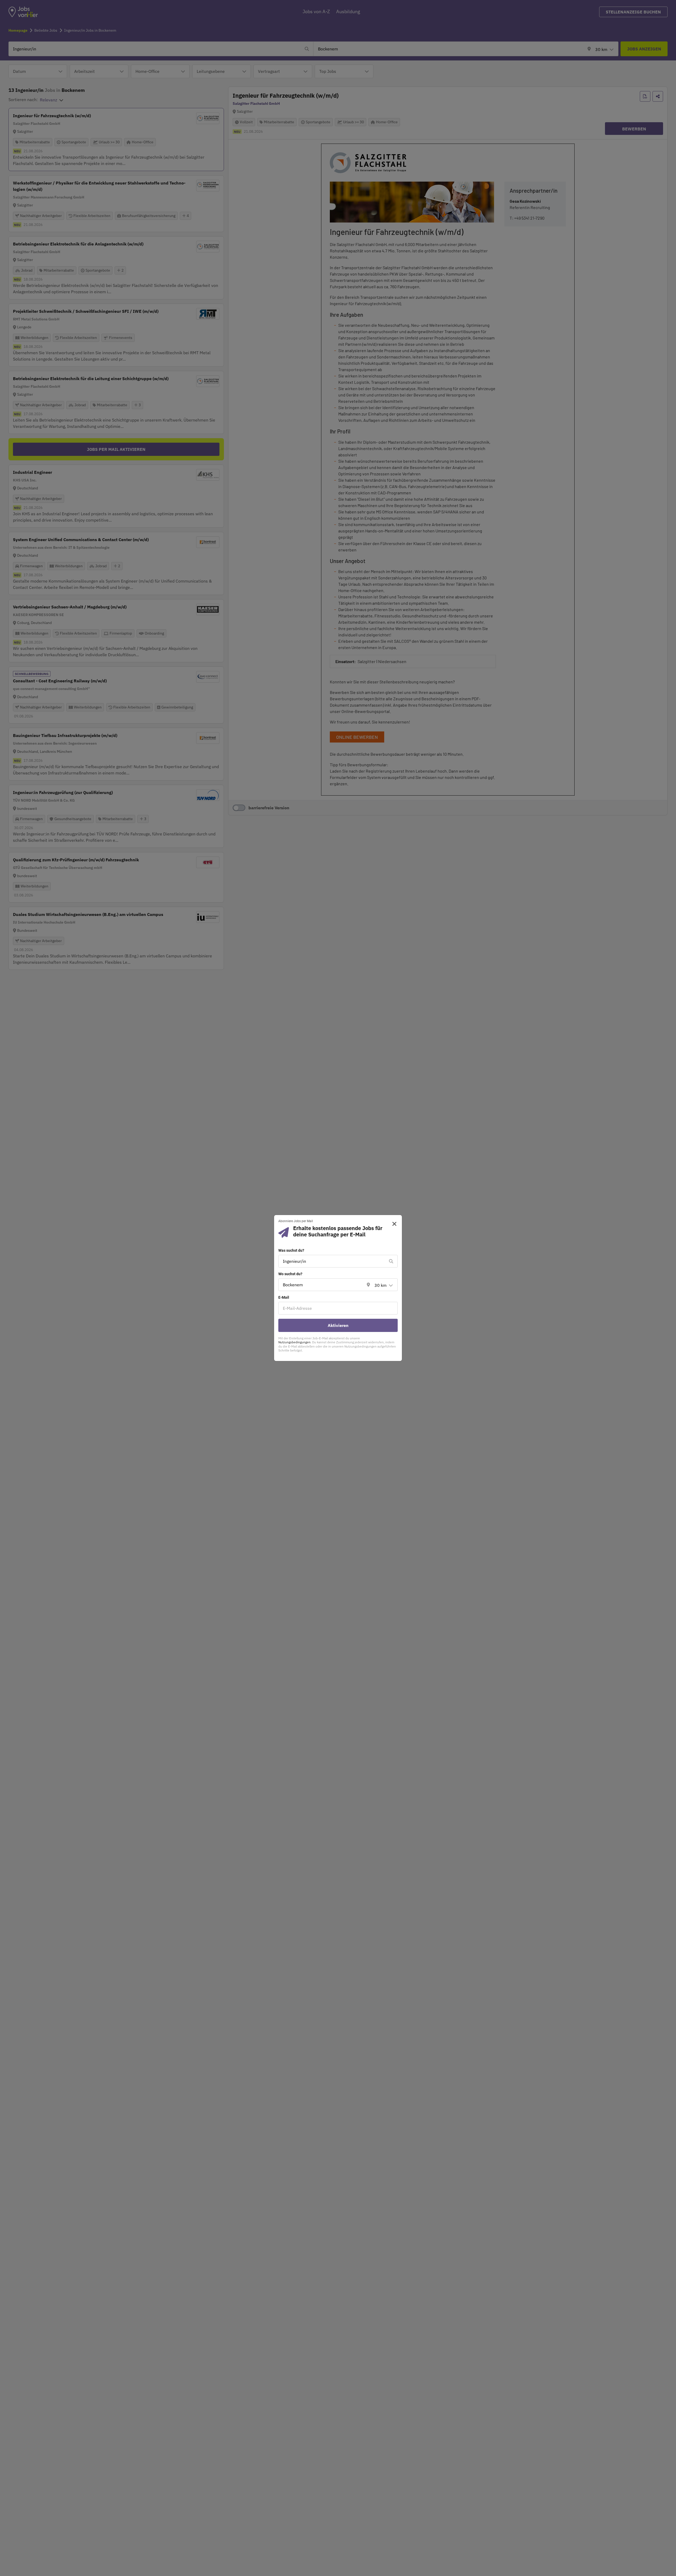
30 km (381, 1285)
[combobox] (333, 1261)
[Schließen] (393, 1224)
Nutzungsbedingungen (294, 1342)
